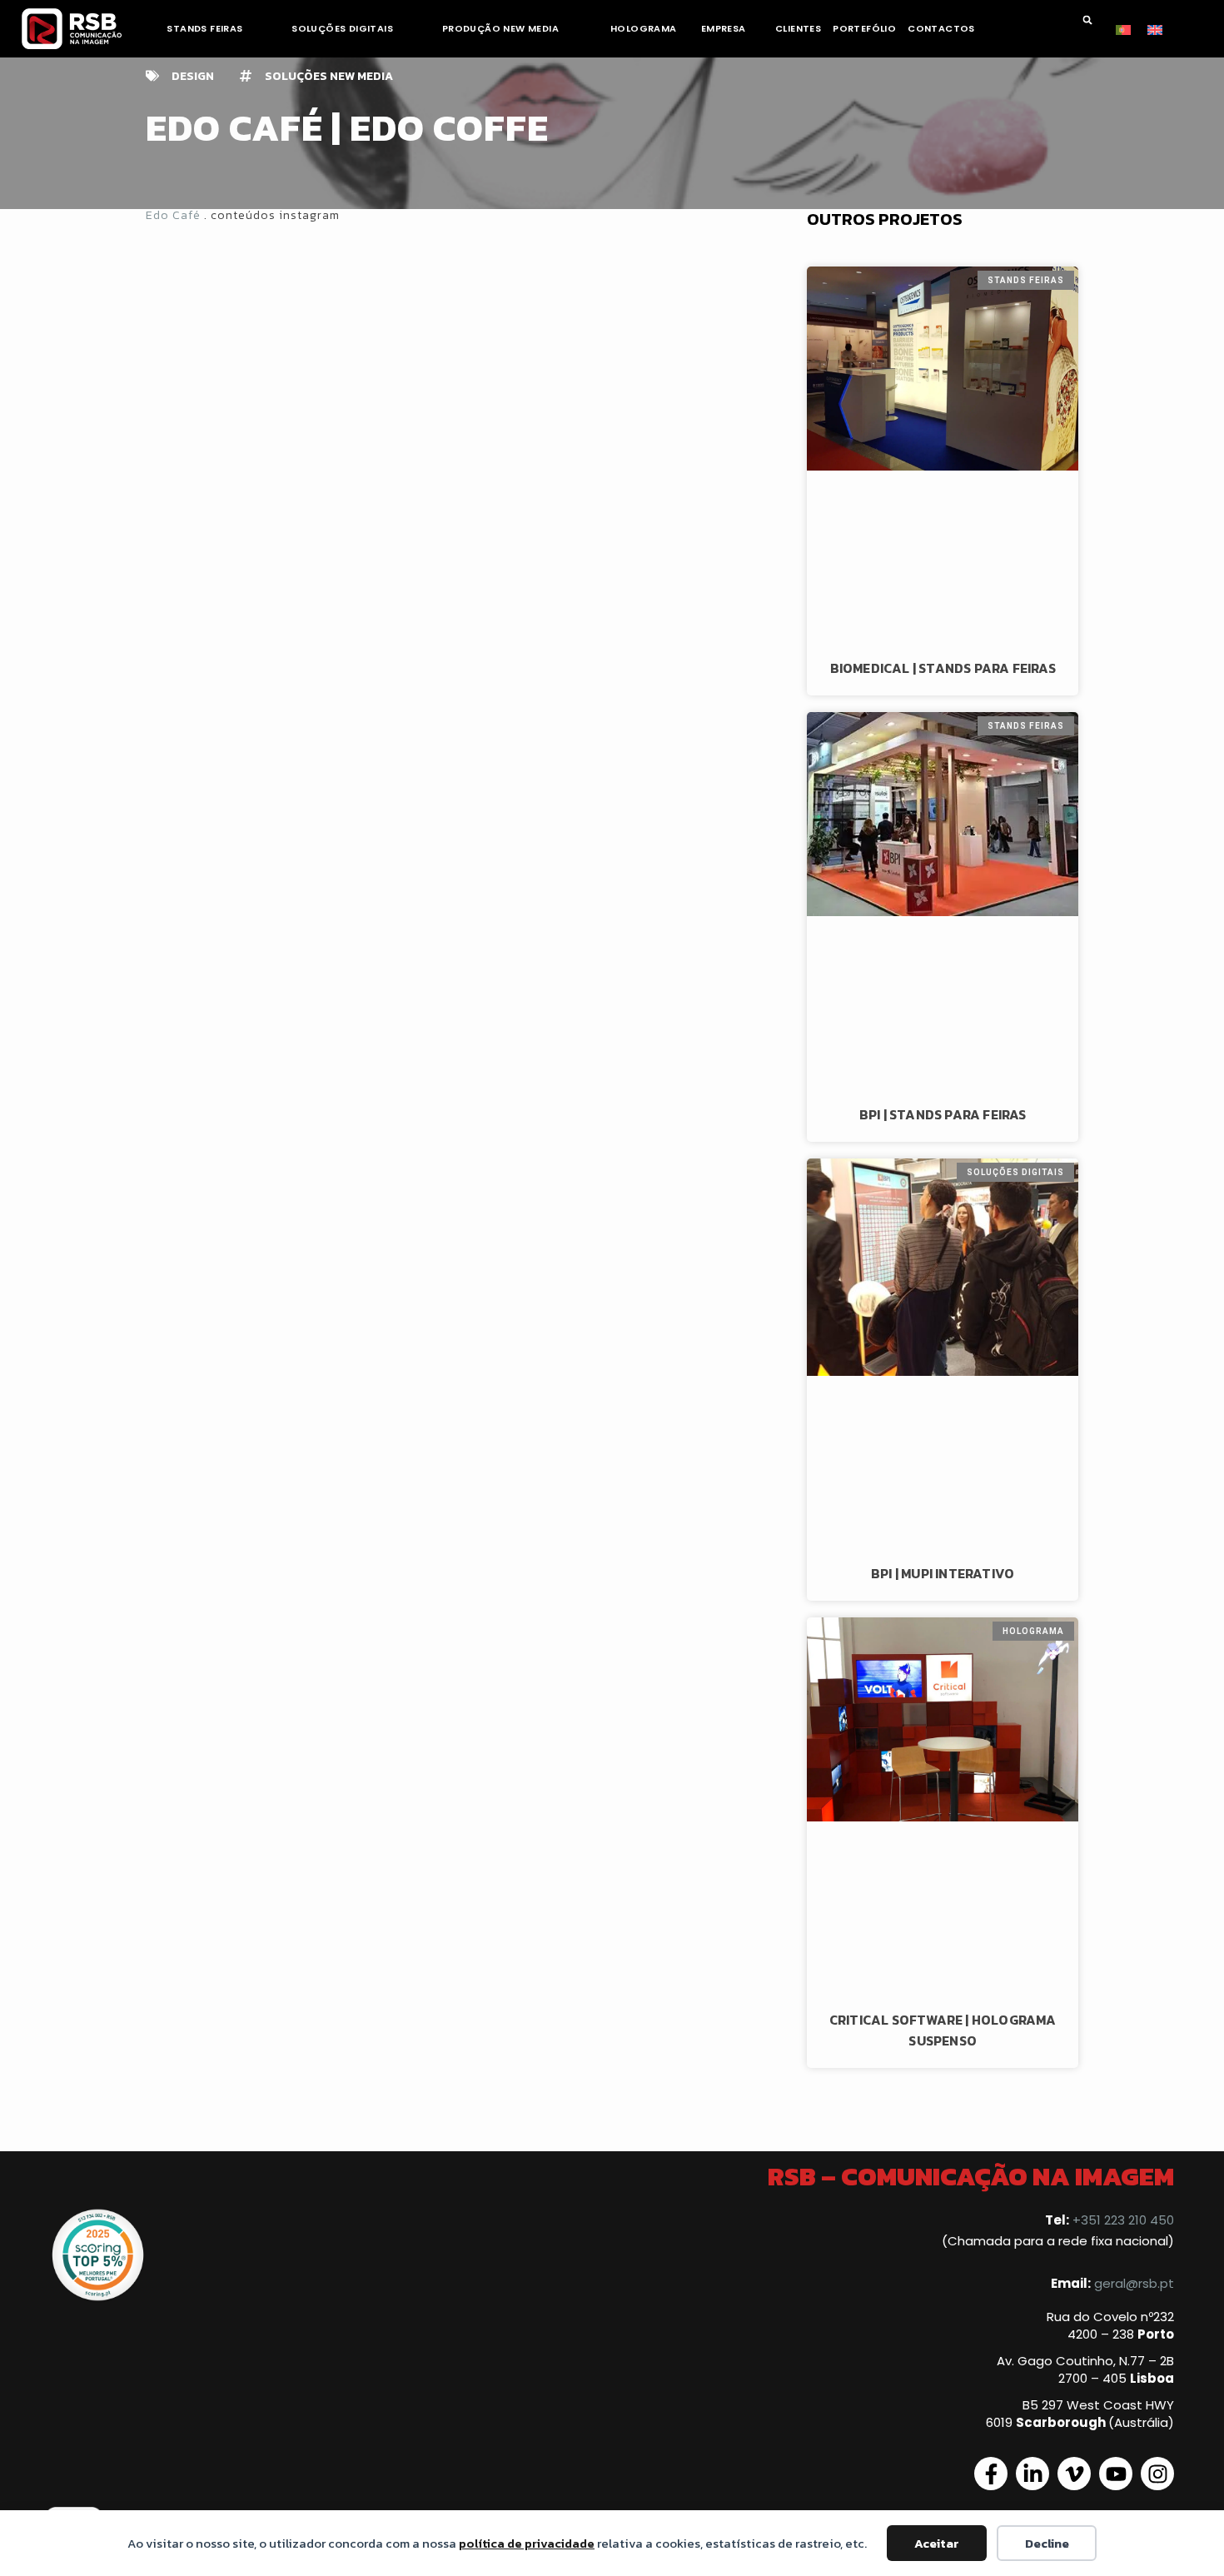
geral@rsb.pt (1134, 2283)
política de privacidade (527, 2543)
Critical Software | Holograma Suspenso (943, 2030)
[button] (1087, 20)
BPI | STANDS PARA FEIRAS (943, 1114)
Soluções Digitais (342, 28)
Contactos (941, 28)
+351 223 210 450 (1123, 2220)
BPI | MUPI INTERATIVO (943, 1573)
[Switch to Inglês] (1155, 28)
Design (193, 76)
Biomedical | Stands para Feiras (943, 668)
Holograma (644, 28)
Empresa (724, 28)
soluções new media (329, 76)
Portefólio (864, 28)
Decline (1047, 2543)
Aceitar (937, 2543)
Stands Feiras (204, 28)
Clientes (798, 28)
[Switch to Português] (1123, 28)
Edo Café (173, 215)
